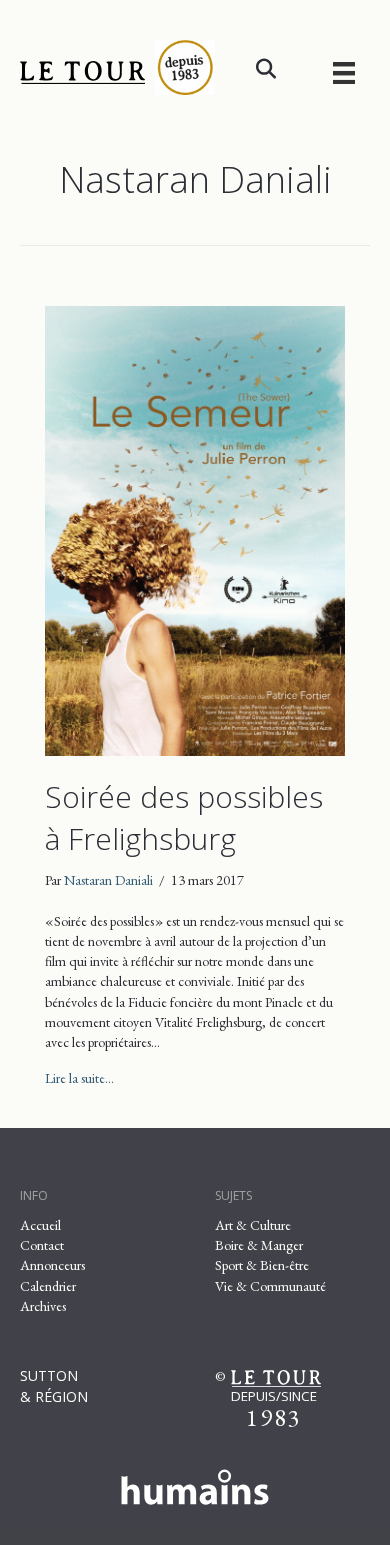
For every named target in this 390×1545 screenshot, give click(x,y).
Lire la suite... (79, 1077)
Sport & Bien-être (262, 1265)
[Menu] (344, 72)
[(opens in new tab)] (195, 1483)
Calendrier (48, 1286)
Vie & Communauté (270, 1286)
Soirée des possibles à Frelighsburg (184, 817)
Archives (43, 1306)
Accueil (40, 1225)
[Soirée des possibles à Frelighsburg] (195, 529)
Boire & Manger (259, 1245)
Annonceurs (52, 1265)
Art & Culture (253, 1225)
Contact (42, 1245)
